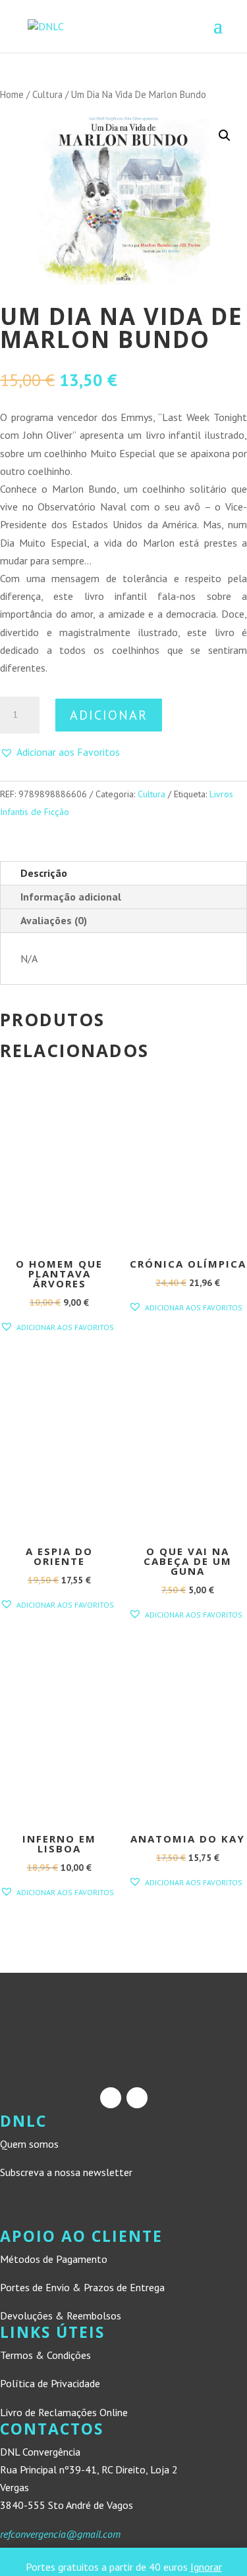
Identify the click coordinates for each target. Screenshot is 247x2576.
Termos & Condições (45, 2355)
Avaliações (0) (54, 920)
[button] (225, 136)
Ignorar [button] (206, 2567)
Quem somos (29, 2144)
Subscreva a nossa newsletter (66, 2172)
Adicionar (109, 715)
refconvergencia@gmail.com (60, 2534)
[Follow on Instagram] (137, 2098)
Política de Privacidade (50, 2383)
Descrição (44, 873)
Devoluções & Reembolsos (61, 2316)
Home (12, 94)
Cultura (47, 94)
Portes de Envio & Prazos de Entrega (82, 2287)
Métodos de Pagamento (54, 2259)
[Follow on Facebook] (111, 2098)
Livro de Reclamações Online (64, 2412)
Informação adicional (71, 897)
